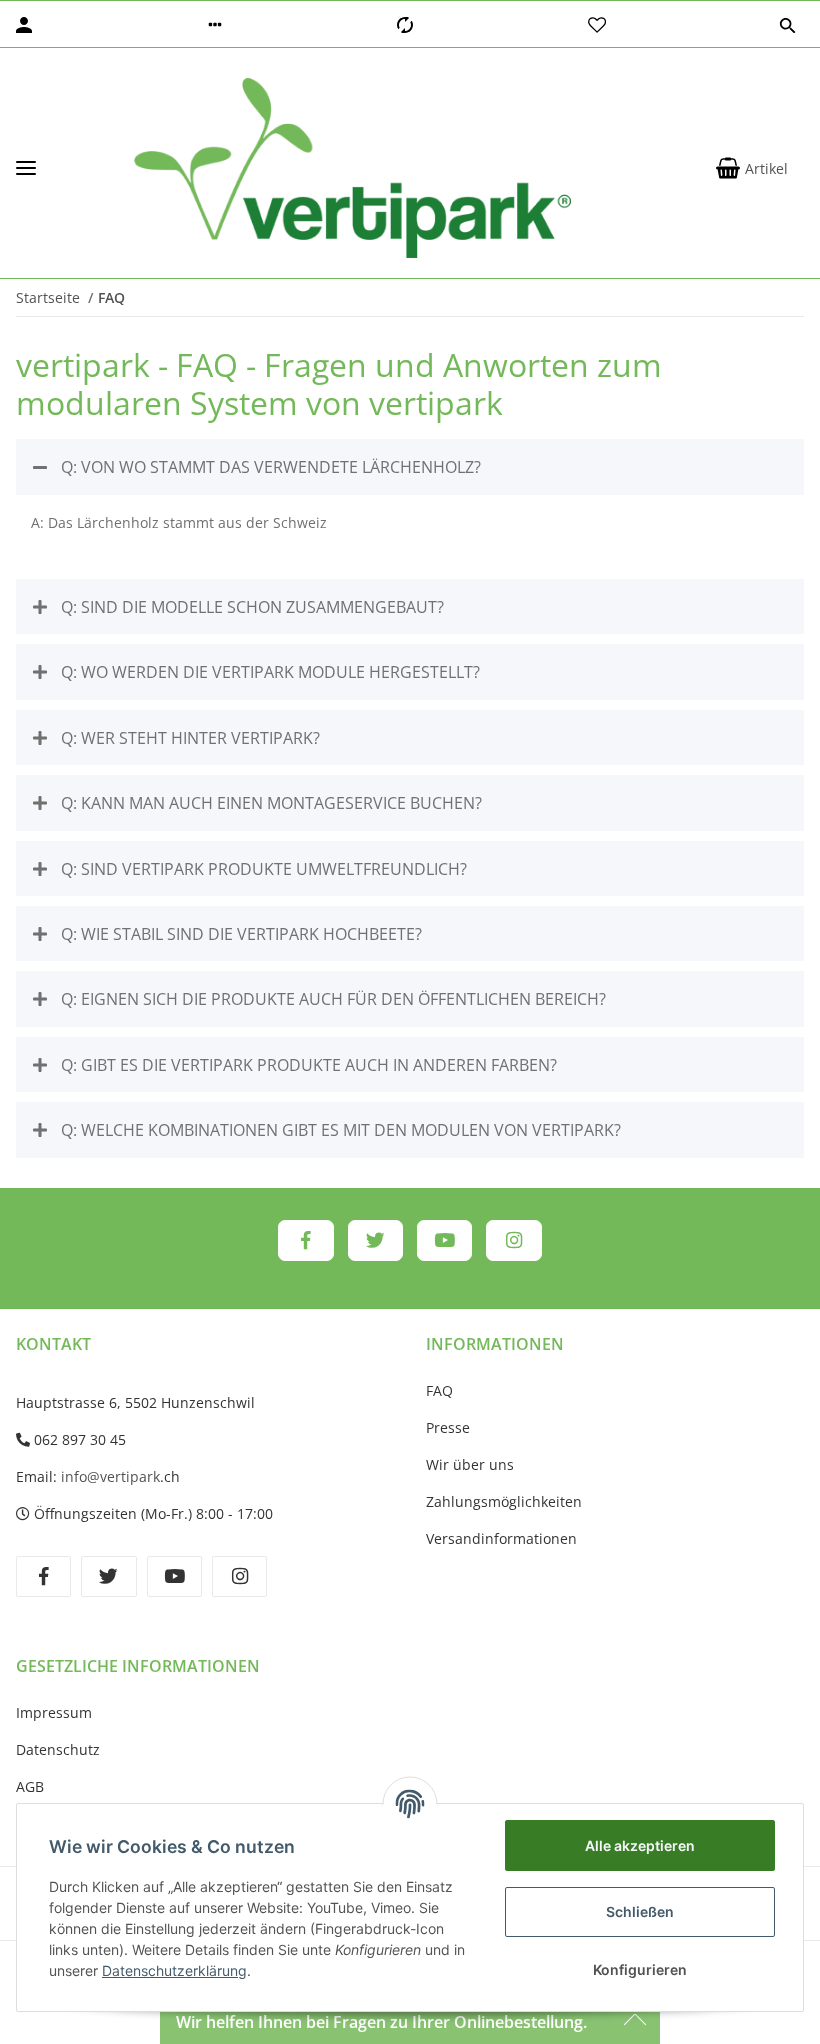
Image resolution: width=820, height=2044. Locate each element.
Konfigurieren (640, 1969)
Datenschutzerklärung (174, 1970)
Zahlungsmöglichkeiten (504, 1501)
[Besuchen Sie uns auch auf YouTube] (444, 1241)
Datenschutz (58, 1749)
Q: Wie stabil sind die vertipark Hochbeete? (239, 934)
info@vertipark (110, 1476)
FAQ (439, 1390)
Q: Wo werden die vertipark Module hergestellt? (268, 672)
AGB (30, 1786)
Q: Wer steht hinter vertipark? (188, 738)
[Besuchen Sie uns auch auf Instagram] (513, 1241)
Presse (448, 1427)
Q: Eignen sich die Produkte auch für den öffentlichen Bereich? (331, 999)
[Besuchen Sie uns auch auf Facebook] (305, 1241)
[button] (215, 25)
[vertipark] (352, 168)
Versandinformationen (501, 1538)
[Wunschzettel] (597, 25)
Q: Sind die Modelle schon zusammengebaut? (250, 607)
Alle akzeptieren (640, 1845)
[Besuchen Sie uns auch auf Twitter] (375, 1241)
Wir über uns (470, 1464)
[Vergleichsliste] (405, 25)
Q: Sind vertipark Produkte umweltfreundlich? (262, 869)
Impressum (54, 1712)
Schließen (640, 1911)
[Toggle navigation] (26, 168)
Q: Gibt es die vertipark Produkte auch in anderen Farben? (307, 1065)
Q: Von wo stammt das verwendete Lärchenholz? (269, 467)
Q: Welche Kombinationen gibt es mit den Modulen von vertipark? (339, 1130)
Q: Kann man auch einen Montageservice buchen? (269, 803)
